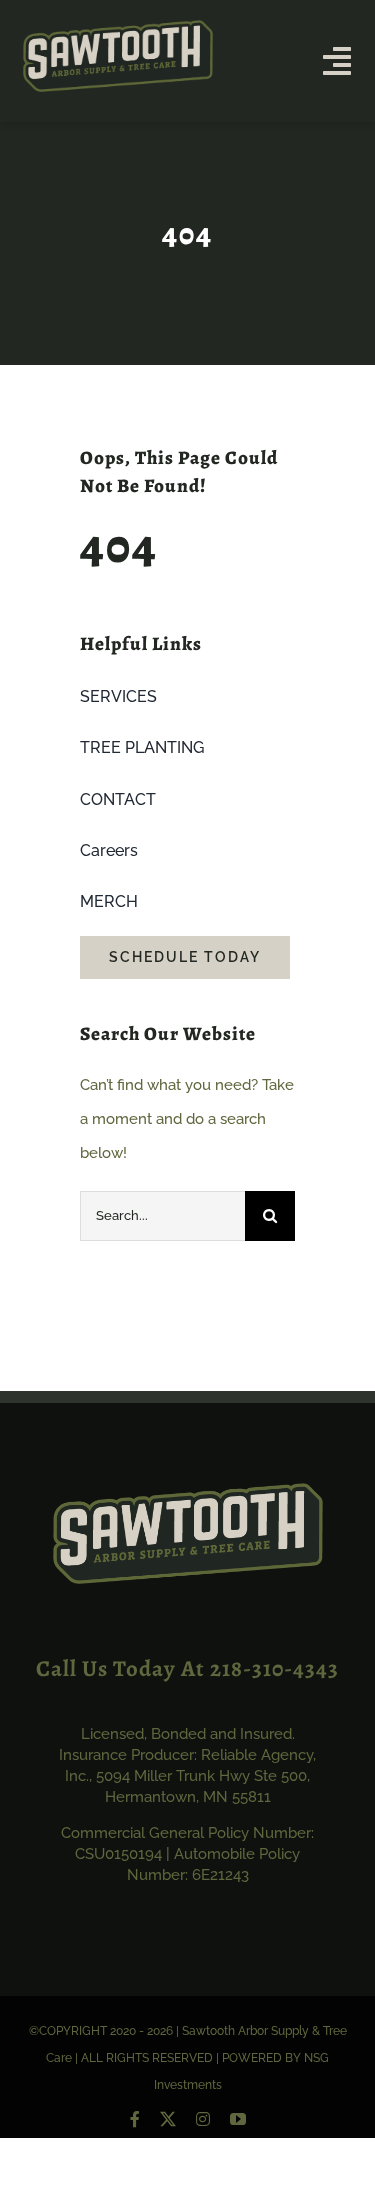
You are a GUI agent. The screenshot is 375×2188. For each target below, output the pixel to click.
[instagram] (203, 2119)
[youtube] (238, 2119)
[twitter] (168, 2119)
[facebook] (135, 2119)
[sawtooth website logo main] (118, 27)
